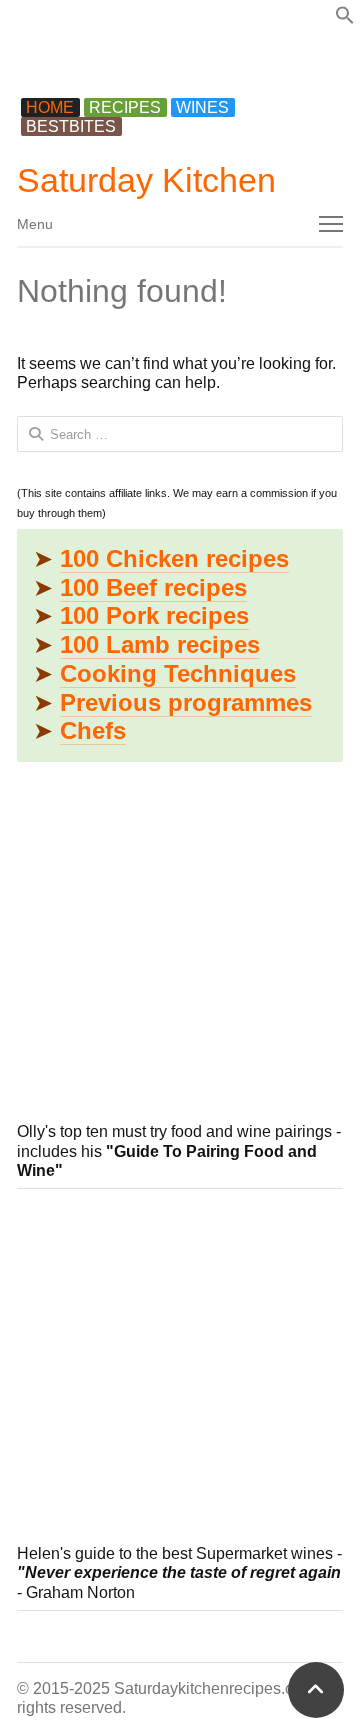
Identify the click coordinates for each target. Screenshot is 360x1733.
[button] (345, 19)
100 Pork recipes (154, 615)
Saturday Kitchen (146, 180)
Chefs (93, 730)
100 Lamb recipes (160, 644)
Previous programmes (186, 702)
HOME (50, 107)
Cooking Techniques (178, 673)
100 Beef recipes (153, 587)
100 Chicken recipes (174, 558)
